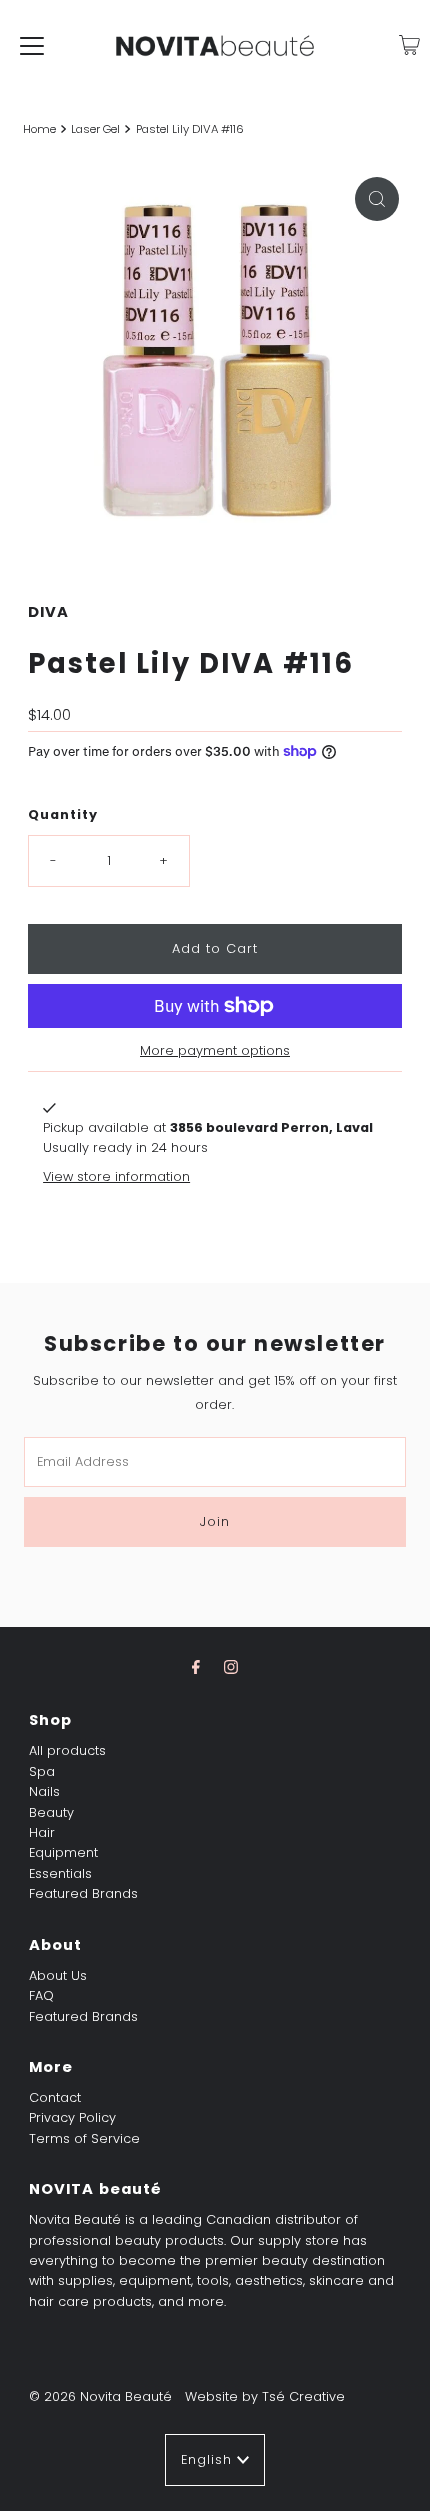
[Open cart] (409, 45)
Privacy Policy (72, 2117)
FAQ (41, 1995)
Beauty (51, 1812)
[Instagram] (231, 1667)
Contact (55, 2097)
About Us (58, 1975)
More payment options (215, 1050)
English (209, 2459)
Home (39, 129)
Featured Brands (83, 1893)
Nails (44, 1791)
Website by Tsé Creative (265, 2396)
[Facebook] (196, 1667)
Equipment (63, 1852)
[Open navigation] (32, 45)
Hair (42, 1832)
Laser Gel (95, 129)
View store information (116, 1176)
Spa (42, 1771)
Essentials (60, 1873)
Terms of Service (84, 2138)
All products (67, 1750)
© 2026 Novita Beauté (100, 2396)
